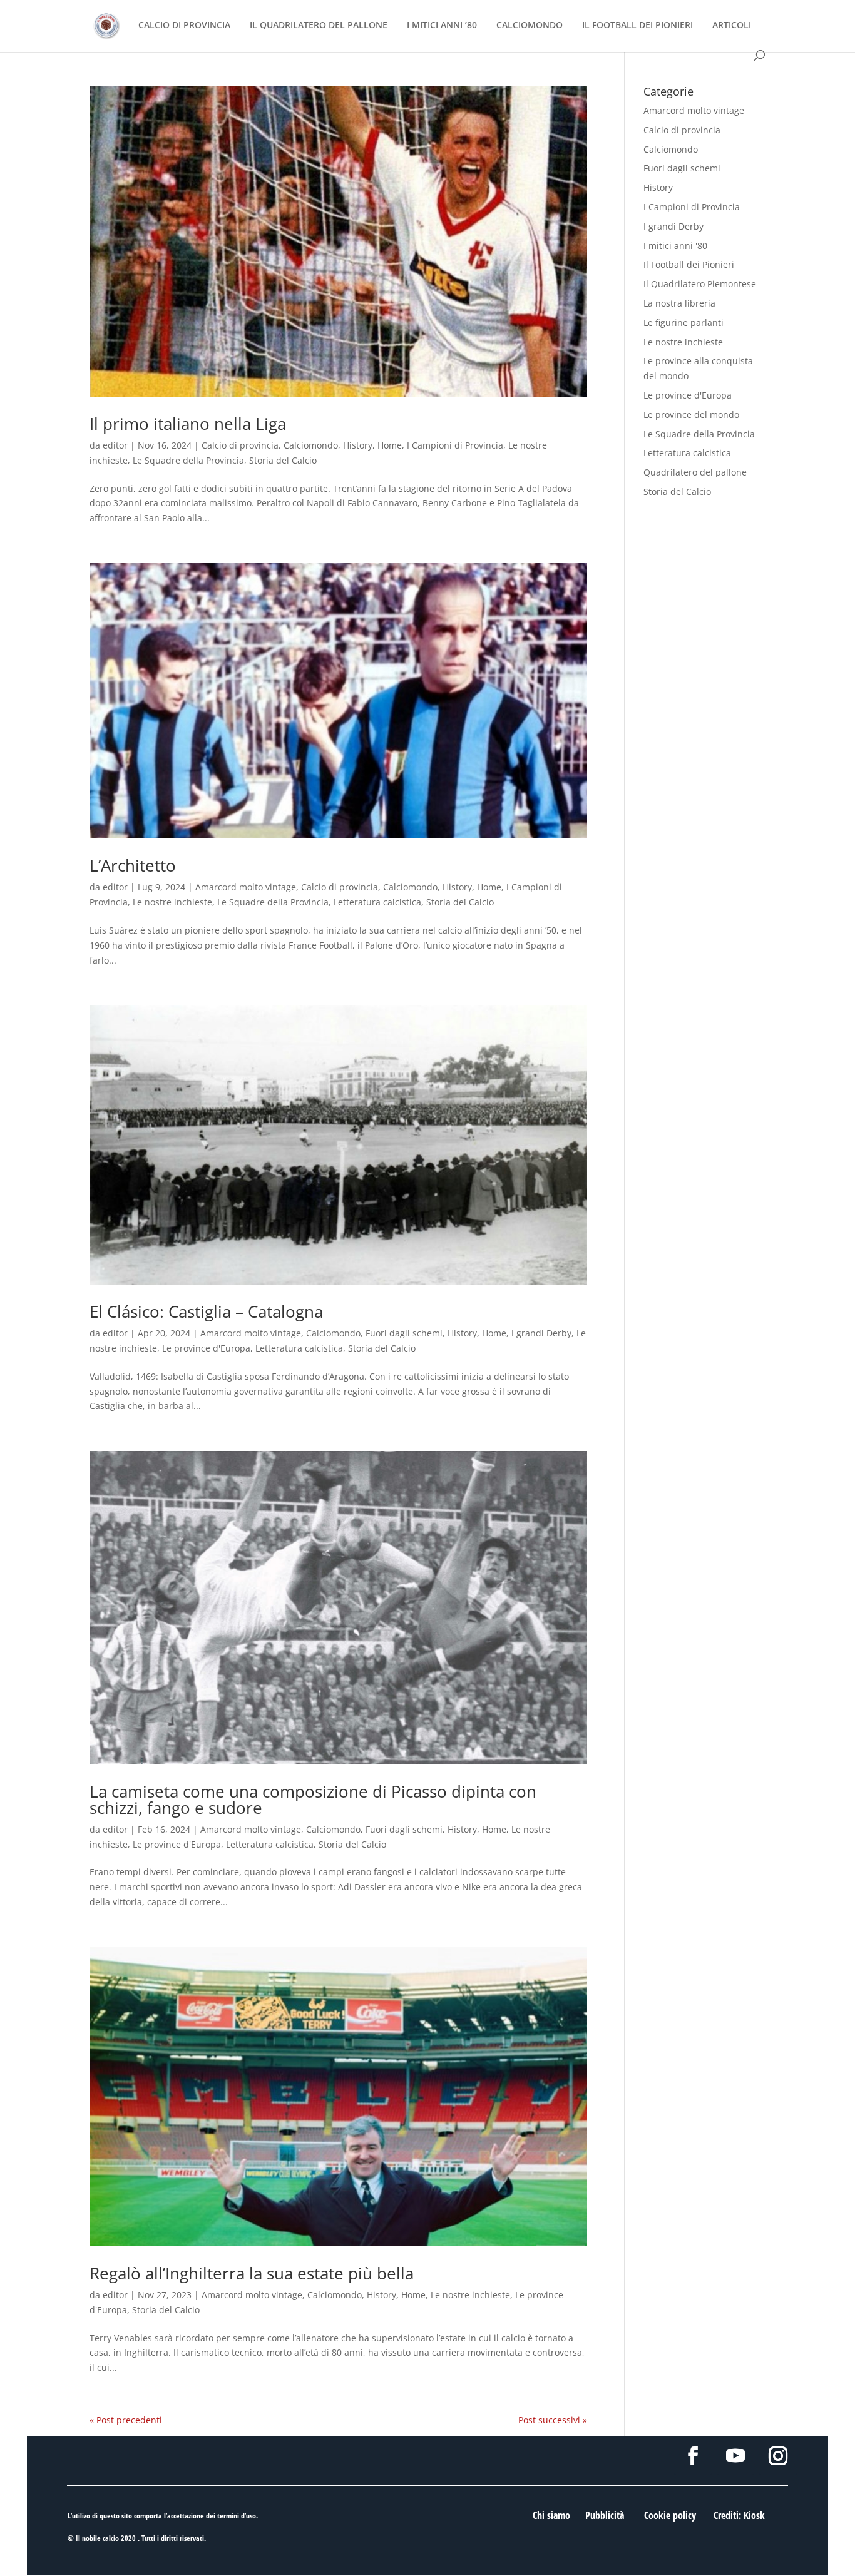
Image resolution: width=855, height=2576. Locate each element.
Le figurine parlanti (683, 323)
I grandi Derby (541, 1333)
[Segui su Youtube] (735, 2456)
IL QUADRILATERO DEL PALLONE (319, 26)
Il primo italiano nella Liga (188, 424)
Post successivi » (553, 2420)
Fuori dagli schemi (404, 1333)
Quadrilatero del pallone (695, 472)
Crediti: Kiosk (739, 2515)
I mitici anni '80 (675, 246)
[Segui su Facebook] (693, 2456)
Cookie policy (670, 2515)
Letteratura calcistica (377, 902)
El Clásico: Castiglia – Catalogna (206, 1311)
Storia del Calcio (283, 460)
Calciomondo (311, 445)
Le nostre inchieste (172, 902)
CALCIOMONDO (530, 26)
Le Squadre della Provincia (188, 460)
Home (390, 445)
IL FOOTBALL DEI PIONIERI (637, 26)
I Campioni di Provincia (455, 445)
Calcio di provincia (240, 445)
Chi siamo (551, 2515)
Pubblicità (605, 2515)
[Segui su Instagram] (778, 2456)
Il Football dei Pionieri (689, 264)
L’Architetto (133, 865)
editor (115, 445)
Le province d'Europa (206, 1348)
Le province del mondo (691, 415)
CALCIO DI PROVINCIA (184, 26)
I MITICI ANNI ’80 (442, 26)
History (358, 445)
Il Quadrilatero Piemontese (700, 284)
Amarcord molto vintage (246, 887)
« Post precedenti (126, 2420)
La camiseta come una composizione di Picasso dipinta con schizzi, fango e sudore (313, 1800)
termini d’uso (237, 2516)
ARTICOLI (732, 26)
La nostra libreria (679, 303)
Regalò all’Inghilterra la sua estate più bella (252, 2273)
